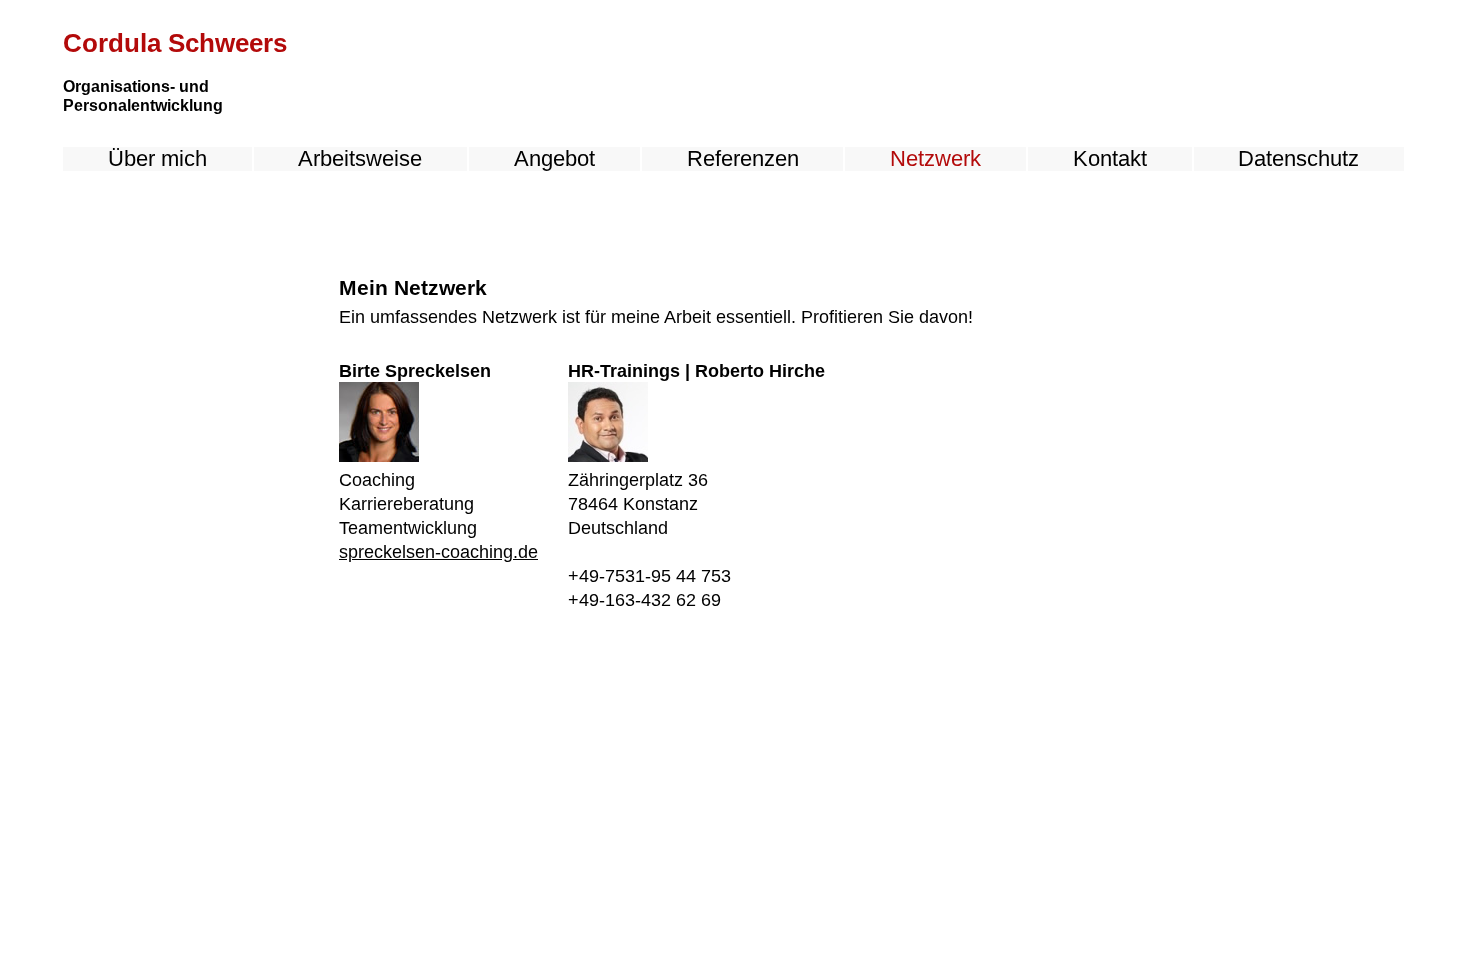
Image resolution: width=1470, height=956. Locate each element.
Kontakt (1110, 159)
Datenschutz (1298, 159)
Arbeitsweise (360, 159)
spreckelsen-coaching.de (438, 552)
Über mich (157, 159)
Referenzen (743, 159)
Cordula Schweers (175, 43)
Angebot (554, 159)
